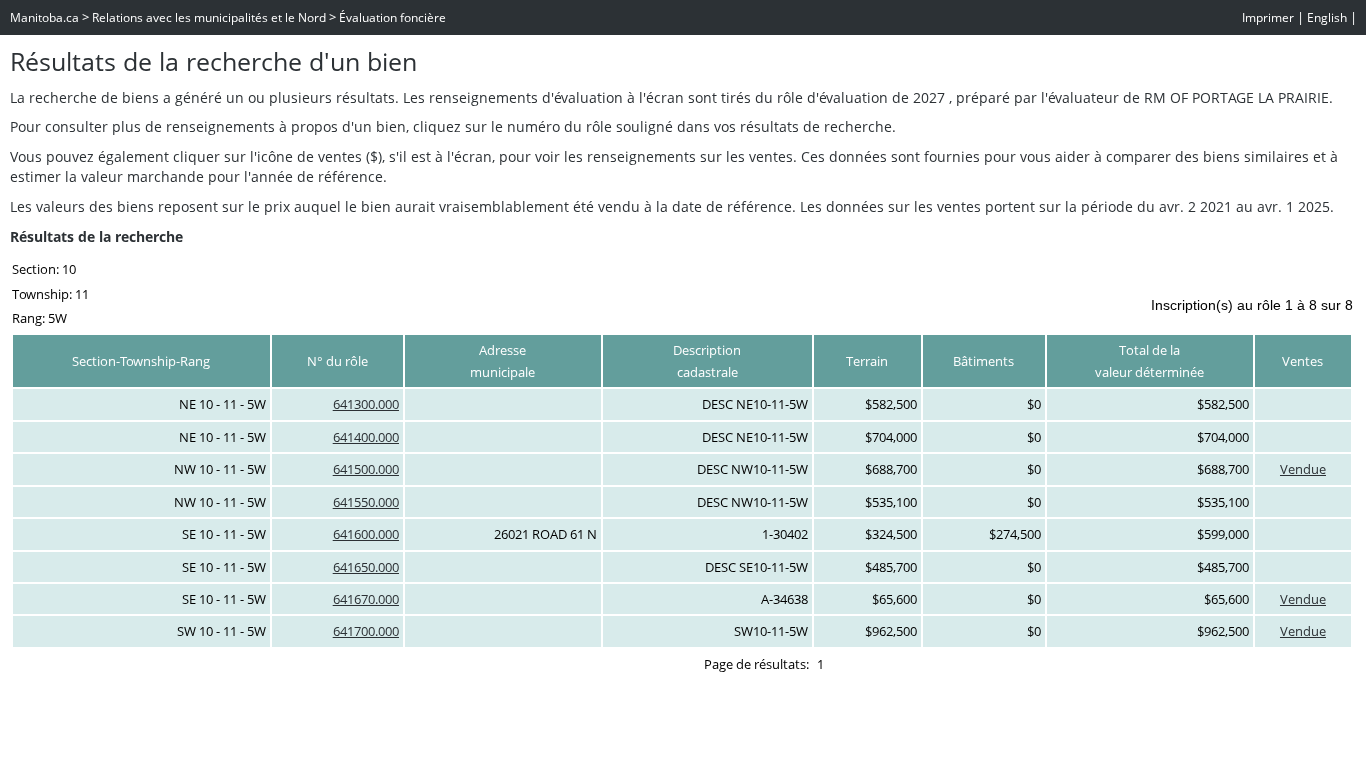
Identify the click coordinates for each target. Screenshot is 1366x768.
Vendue (1303, 469)
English (1327, 17)
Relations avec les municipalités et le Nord (209, 17)
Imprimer (1268, 17)
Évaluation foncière (392, 17)
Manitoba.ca (44, 17)
